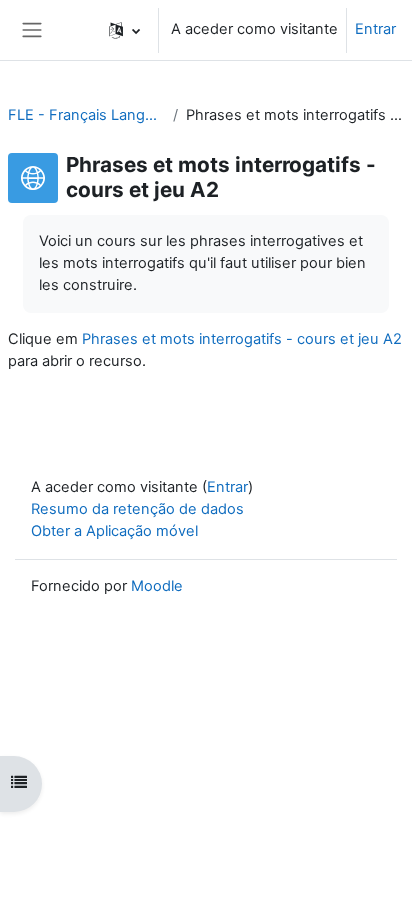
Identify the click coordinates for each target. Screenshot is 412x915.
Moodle (157, 586)
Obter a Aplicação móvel (114, 531)
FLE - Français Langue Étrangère (86, 115)
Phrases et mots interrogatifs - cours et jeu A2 (242, 339)
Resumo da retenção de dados (137, 509)
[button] (124, 30)
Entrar (375, 29)
